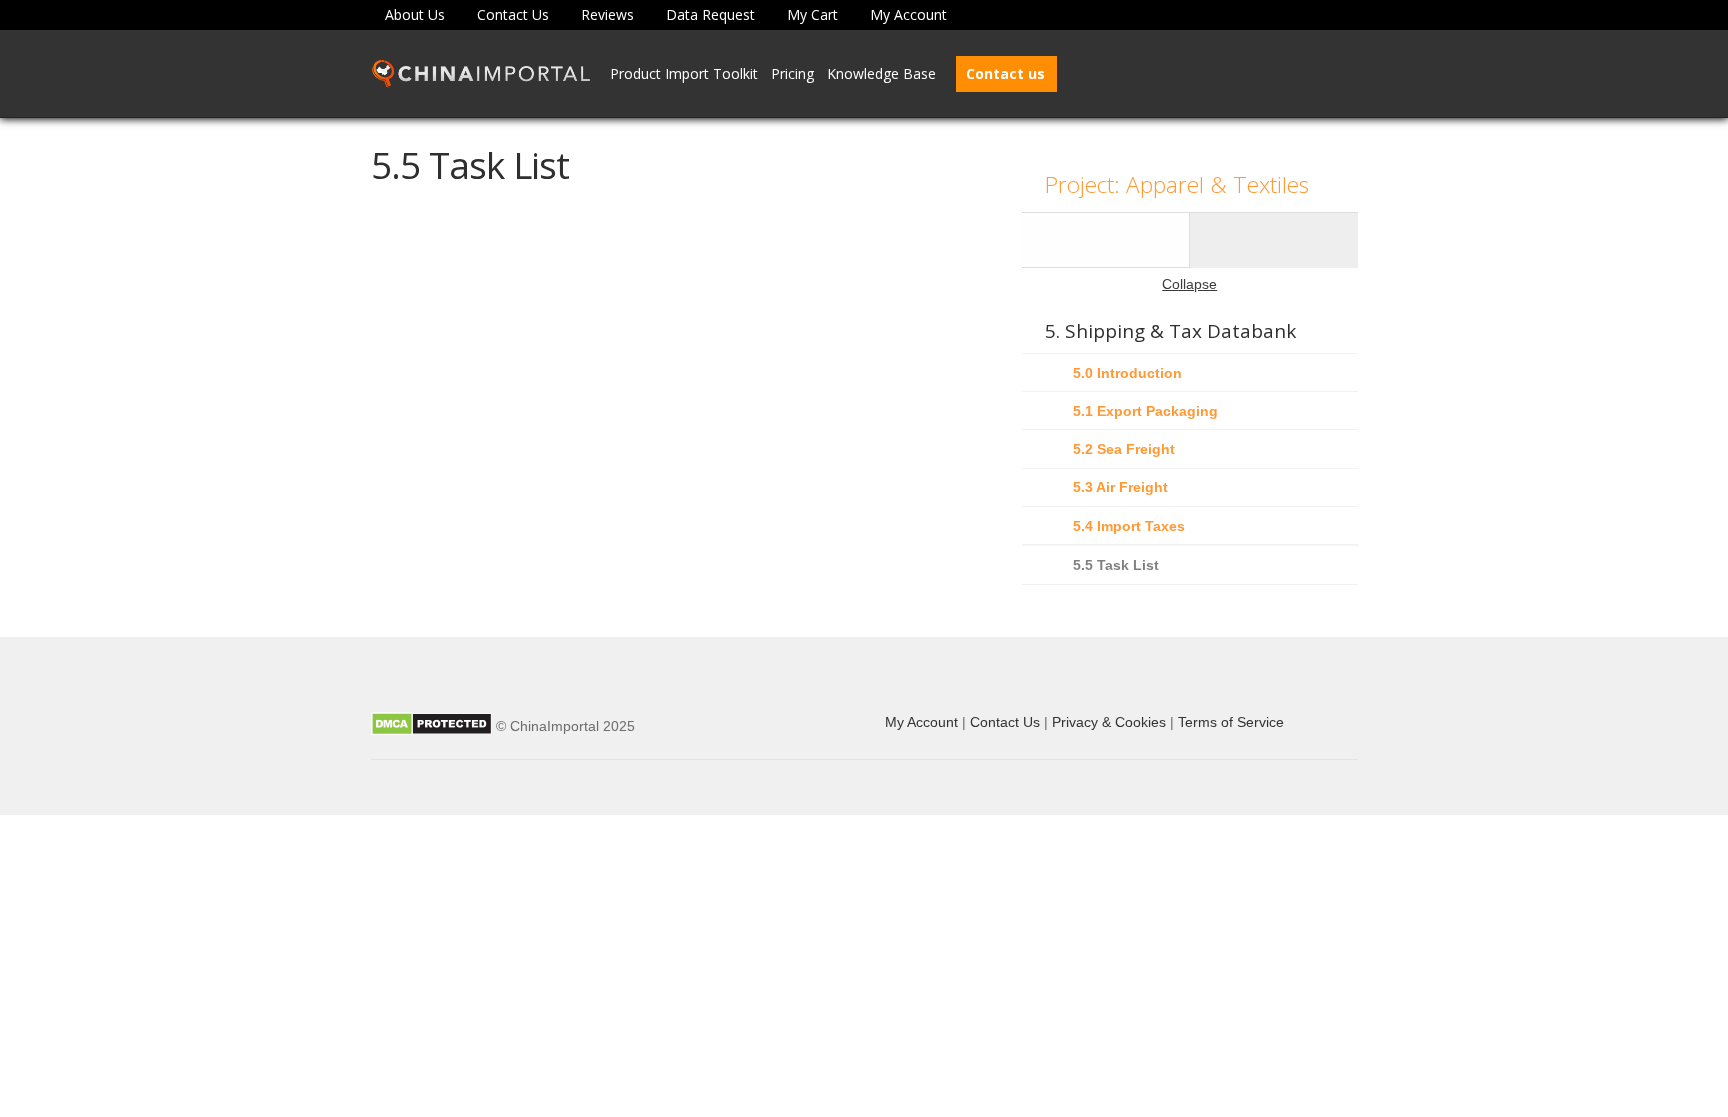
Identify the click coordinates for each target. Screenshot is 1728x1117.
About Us (415, 14)
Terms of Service (1231, 722)
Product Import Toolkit (684, 73)
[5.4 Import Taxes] (1106, 240)
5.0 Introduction (1127, 373)
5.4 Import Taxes (1129, 526)
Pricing (792, 73)
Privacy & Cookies (1109, 722)
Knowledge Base (881, 73)
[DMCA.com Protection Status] (431, 726)
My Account (908, 14)
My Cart (812, 14)
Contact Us (513, 14)
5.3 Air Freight (1120, 487)
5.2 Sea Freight (1124, 449)
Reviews (607, 14)
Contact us (1005, 73)
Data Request (710, 14)
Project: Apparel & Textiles (1177, 184)
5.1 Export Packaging (1145, 411)
